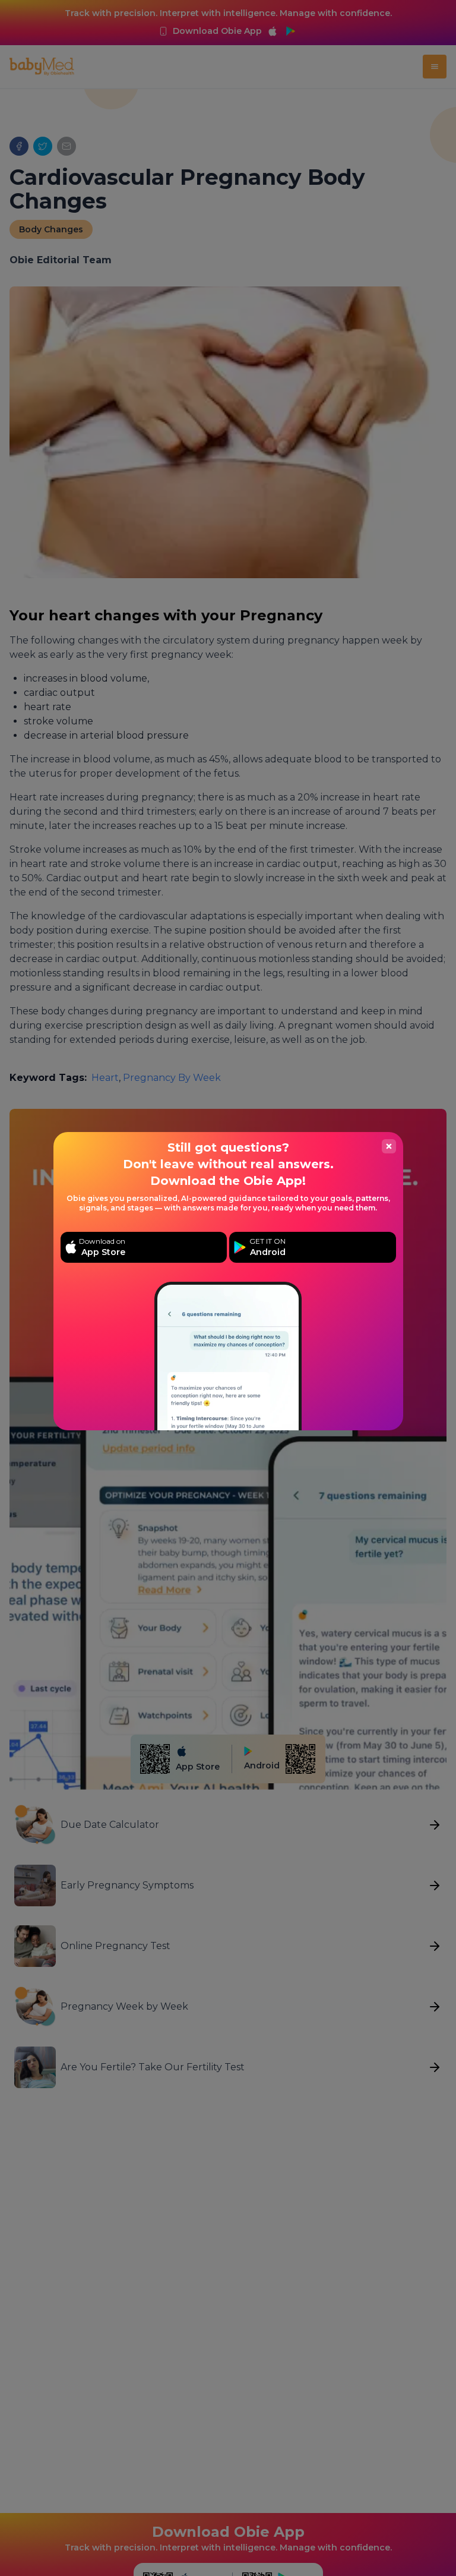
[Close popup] (389, 1146)
